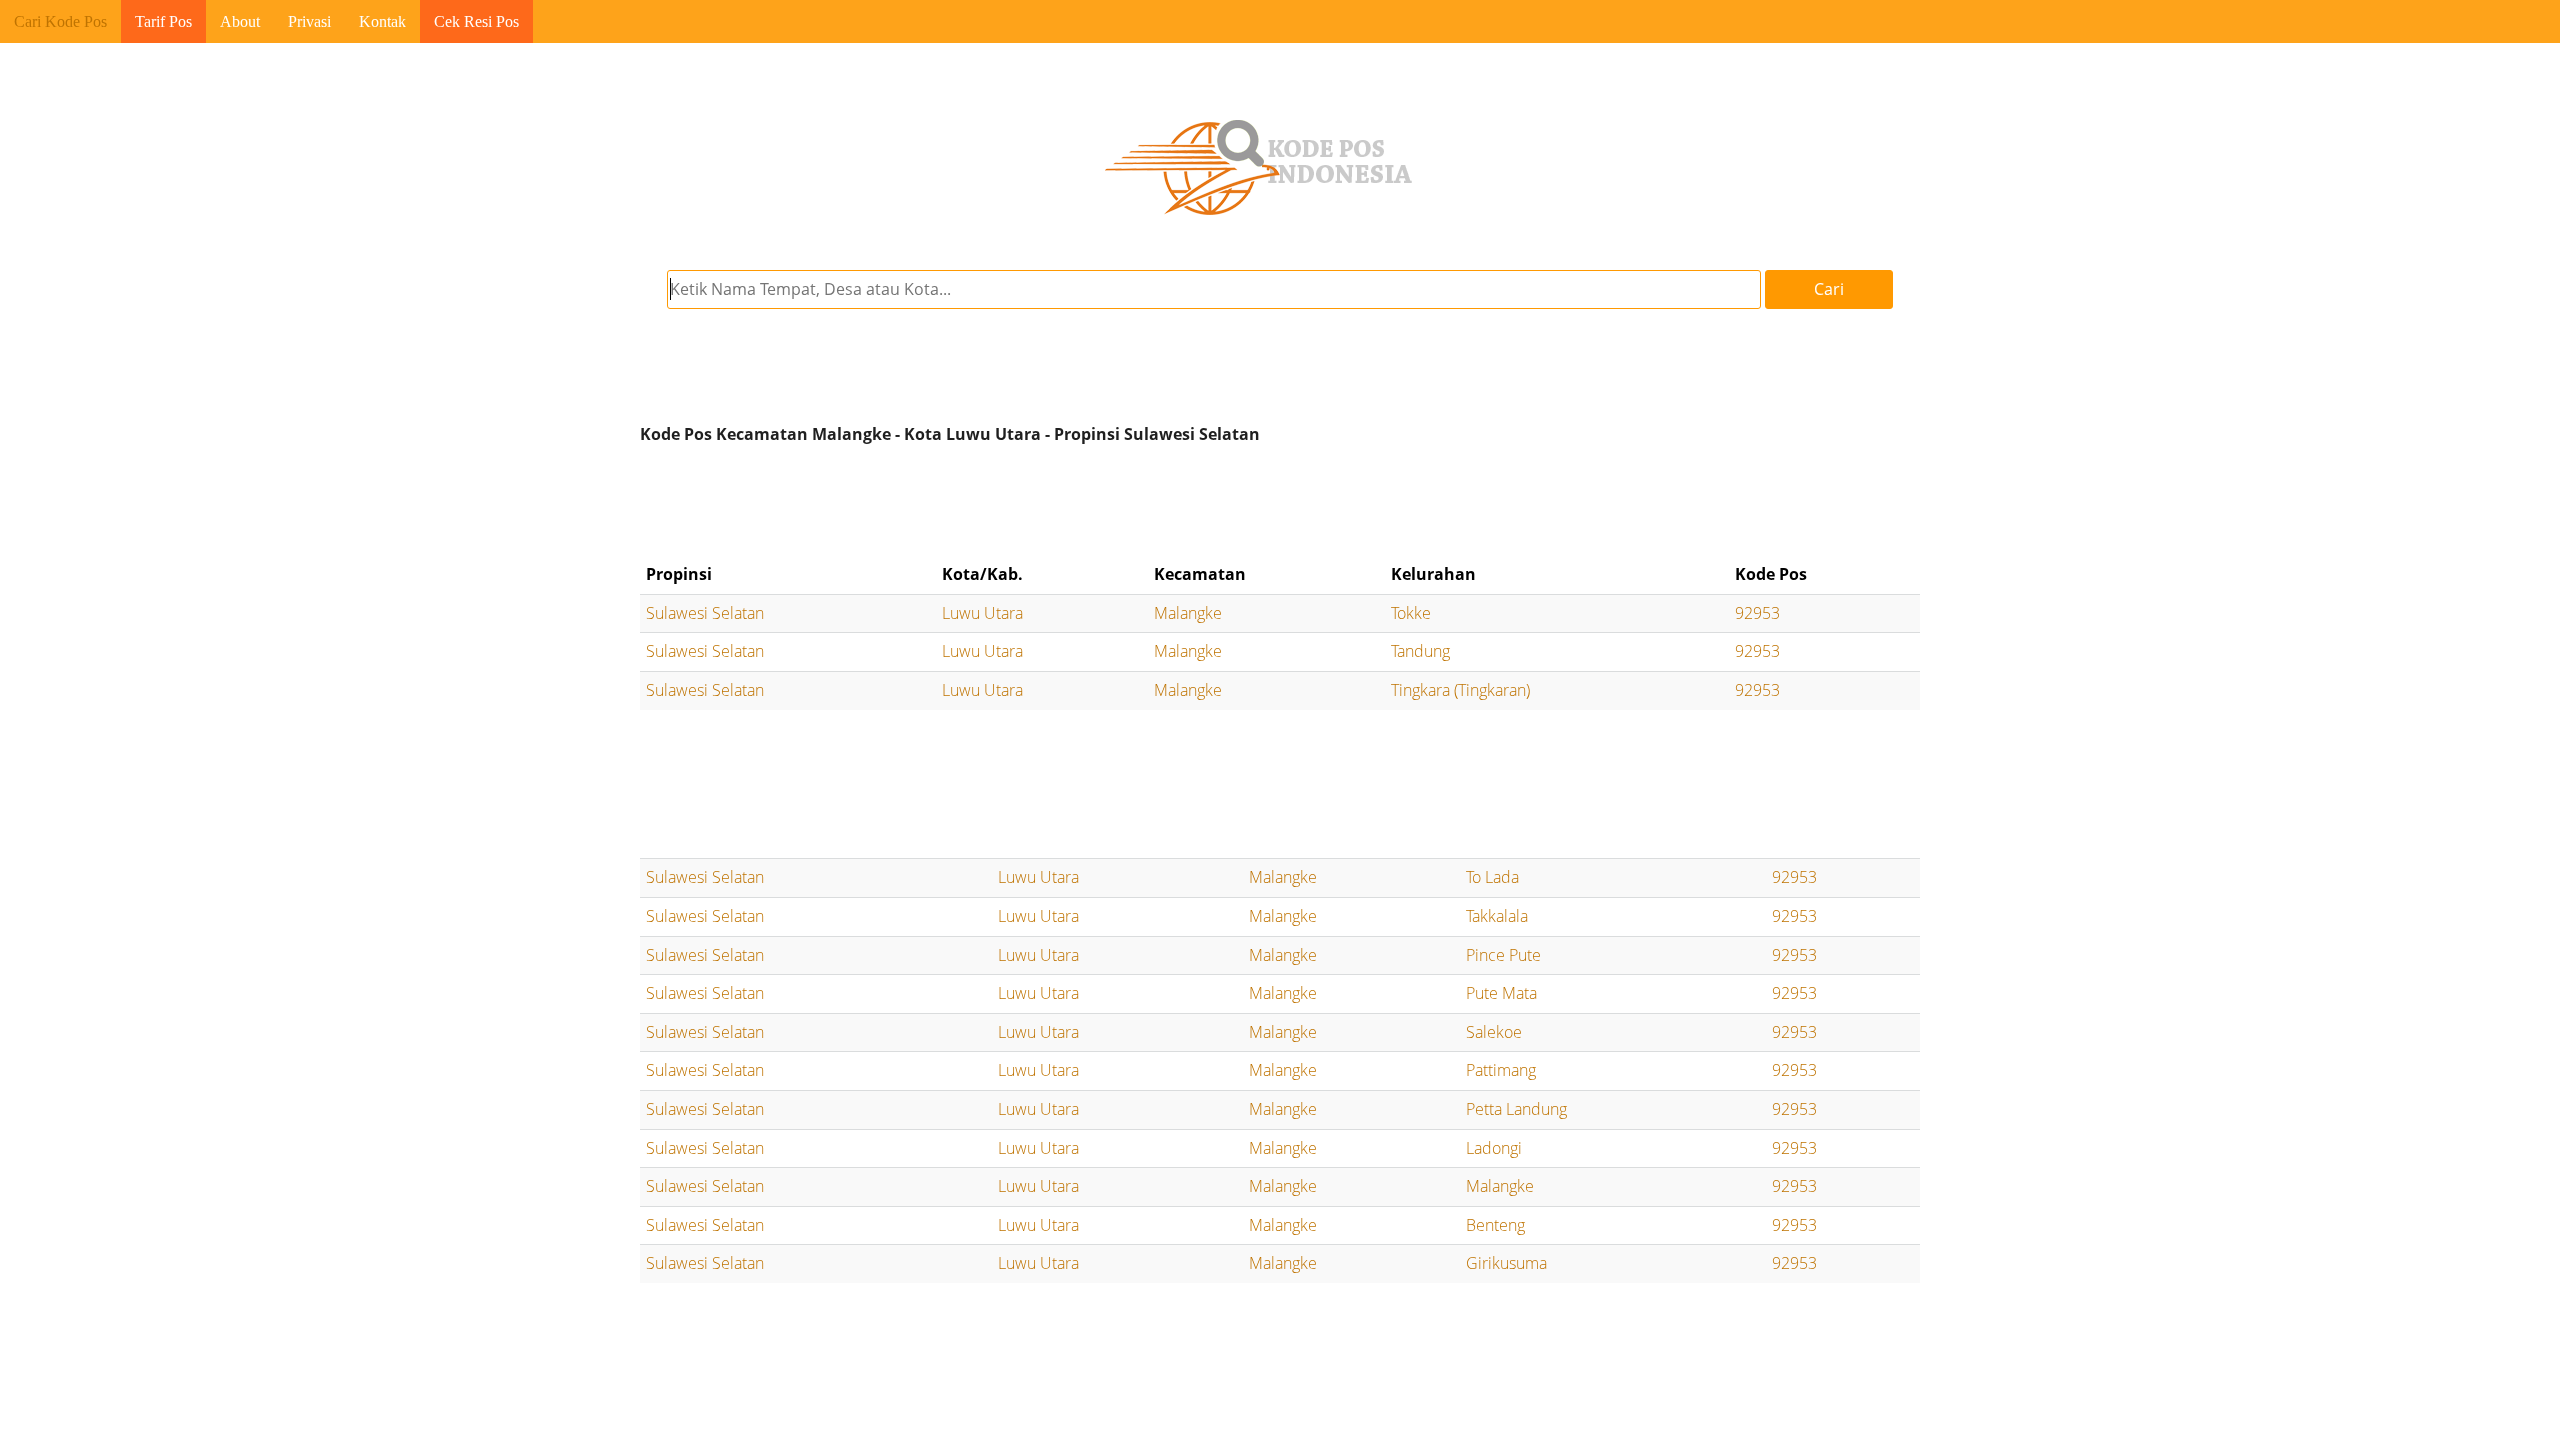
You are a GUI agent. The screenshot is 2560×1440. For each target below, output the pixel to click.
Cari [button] (1829, 289)
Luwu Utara (982, 613)
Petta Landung (1516, 1109)
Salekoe (1494, 1032)
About (240, 21)
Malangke (1188, 613)
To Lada (1492, 877)
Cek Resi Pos (476, 21)
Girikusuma (1506, 1263)
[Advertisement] (1280, 504)
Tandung (1420, 651)
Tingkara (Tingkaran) (1460, 690)
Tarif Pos (163, 21)
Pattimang (1501, 1070)
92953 (1757, 613)
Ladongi (1494, 1148)
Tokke (1411, 613)
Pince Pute (1503, 955)
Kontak (382, 21)
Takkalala (1497, 916)
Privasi (309, 21)
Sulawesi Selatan (705, 613)
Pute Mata (1501, 993)
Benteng (1495, 1225)
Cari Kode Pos (60, 21)
